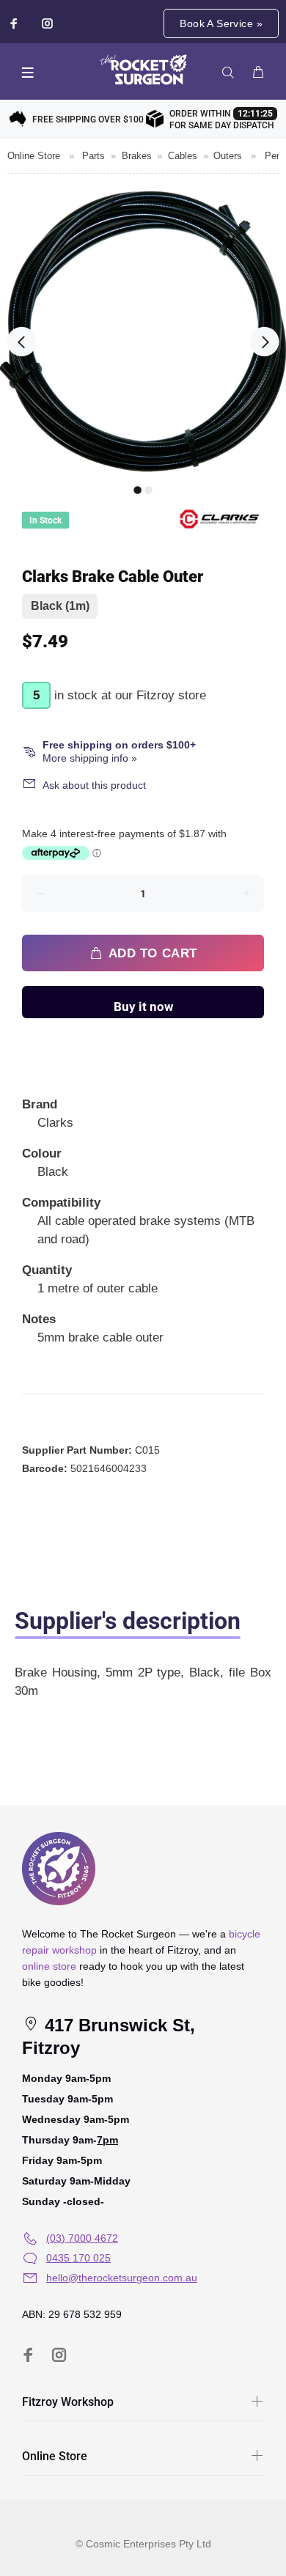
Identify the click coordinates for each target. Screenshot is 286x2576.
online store (49, 1966)
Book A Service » (221, 23)
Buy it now (143, 1007)
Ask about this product (94, 785)
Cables (183, 156)
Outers (228, 156)
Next (264, 342)
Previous (22, 342)
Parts (93, 156)
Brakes (137, 156)
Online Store (34, 156)
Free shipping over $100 (88, 119)
